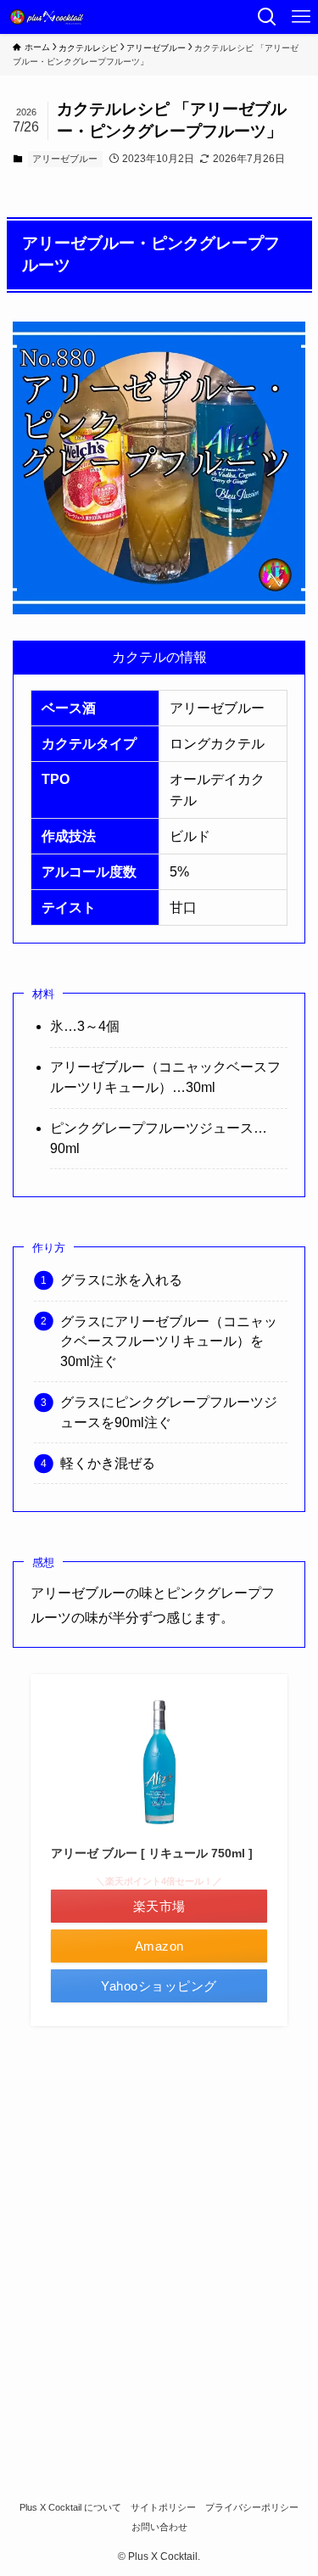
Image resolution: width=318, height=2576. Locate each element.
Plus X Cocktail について (70, 2507)
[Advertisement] (159, 2246)
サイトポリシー (163, 2507)
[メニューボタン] (301, 17)
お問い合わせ (159, 2527)
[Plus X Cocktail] (49, 17)
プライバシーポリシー (252, 2507)
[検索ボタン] (267, 17)
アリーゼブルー (65, 159)
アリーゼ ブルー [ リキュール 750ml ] (152, 1853)
